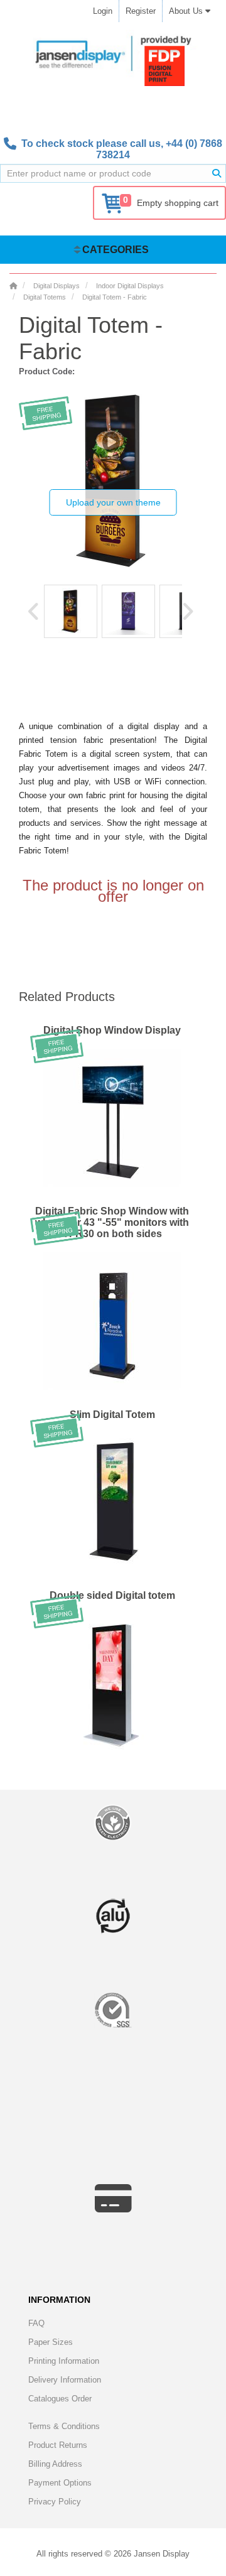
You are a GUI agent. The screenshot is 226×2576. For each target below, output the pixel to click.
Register (141, 11)
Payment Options (60, 2483)
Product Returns (58, 2445)
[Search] (217, 173)
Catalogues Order (60, 2399)
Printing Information (64, 2361)
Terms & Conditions (64, 2426)
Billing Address (55, 2464)
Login (103, 11)
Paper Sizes (51, 2342)
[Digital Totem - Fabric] (71, 611)
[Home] (13, 286)
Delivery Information (65, 2380)
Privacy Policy (55, 2502)
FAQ (36, 2323)
